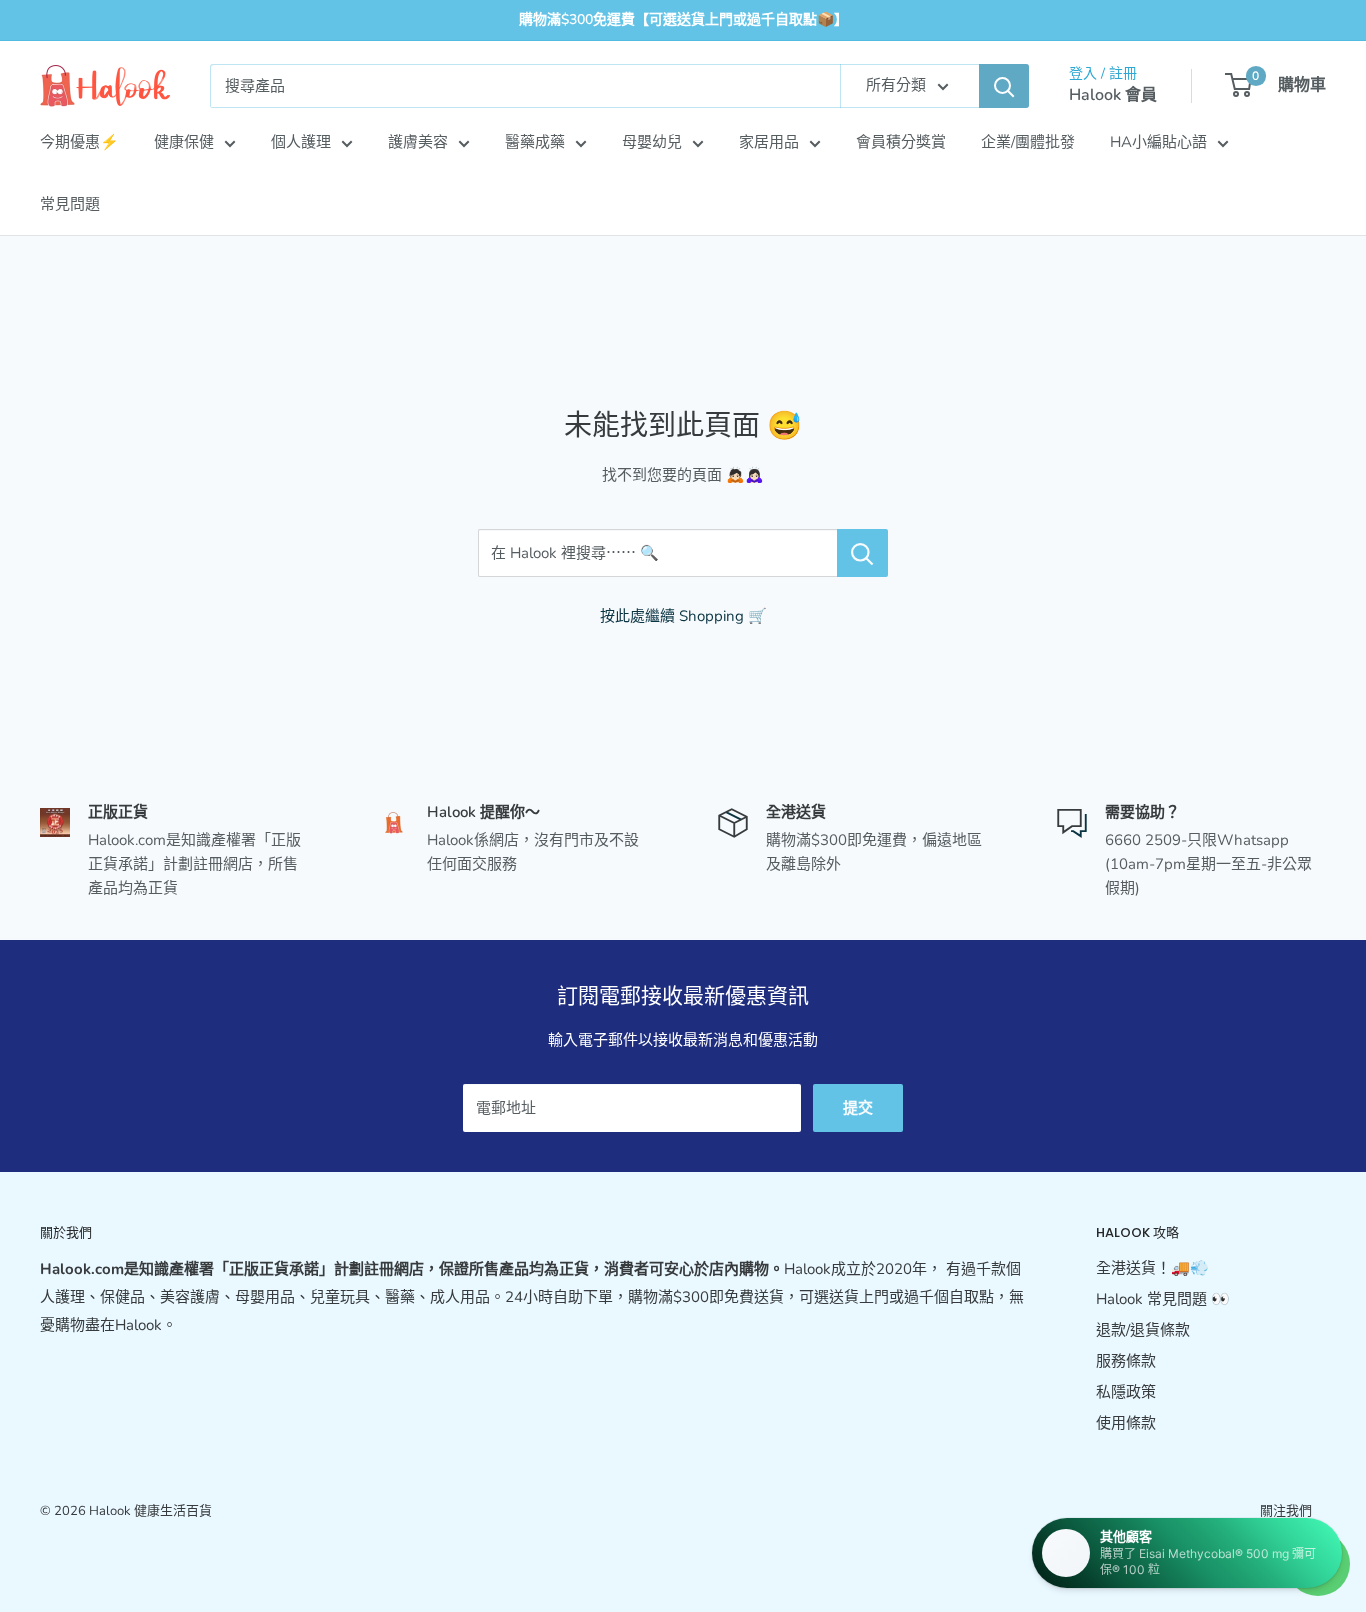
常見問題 (70, 204)
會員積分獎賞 (901, 142)
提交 (858, 1108)
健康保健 (184, 142)
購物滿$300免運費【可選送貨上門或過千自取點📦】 (683, 19)
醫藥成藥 (535, 142)
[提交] (1004, 86)
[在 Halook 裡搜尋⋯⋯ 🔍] (862, 553)
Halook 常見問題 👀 (1163, 1299)
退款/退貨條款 (1143, 1330)
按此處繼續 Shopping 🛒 (683, 616)
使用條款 (1126, 1423)
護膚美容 (418, 142)
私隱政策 (1126, 1392)
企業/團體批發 (1028, 142)
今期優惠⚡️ (79, 142)
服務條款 (1126, 1361)
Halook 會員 (1113, 95)
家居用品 (769, 142)
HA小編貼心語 (1158, 142)
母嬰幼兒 (652, 142)
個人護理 (301, 142)
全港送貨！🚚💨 (1152, 1268)
